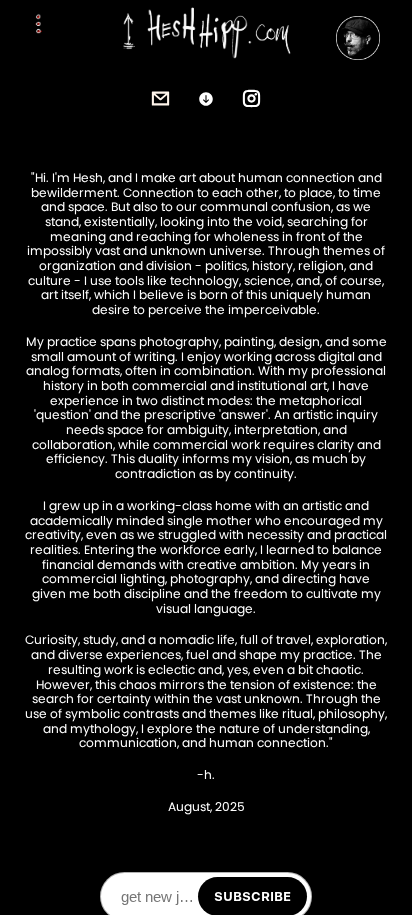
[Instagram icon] (252, 99)
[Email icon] (161, 99)
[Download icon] (206, 99)
